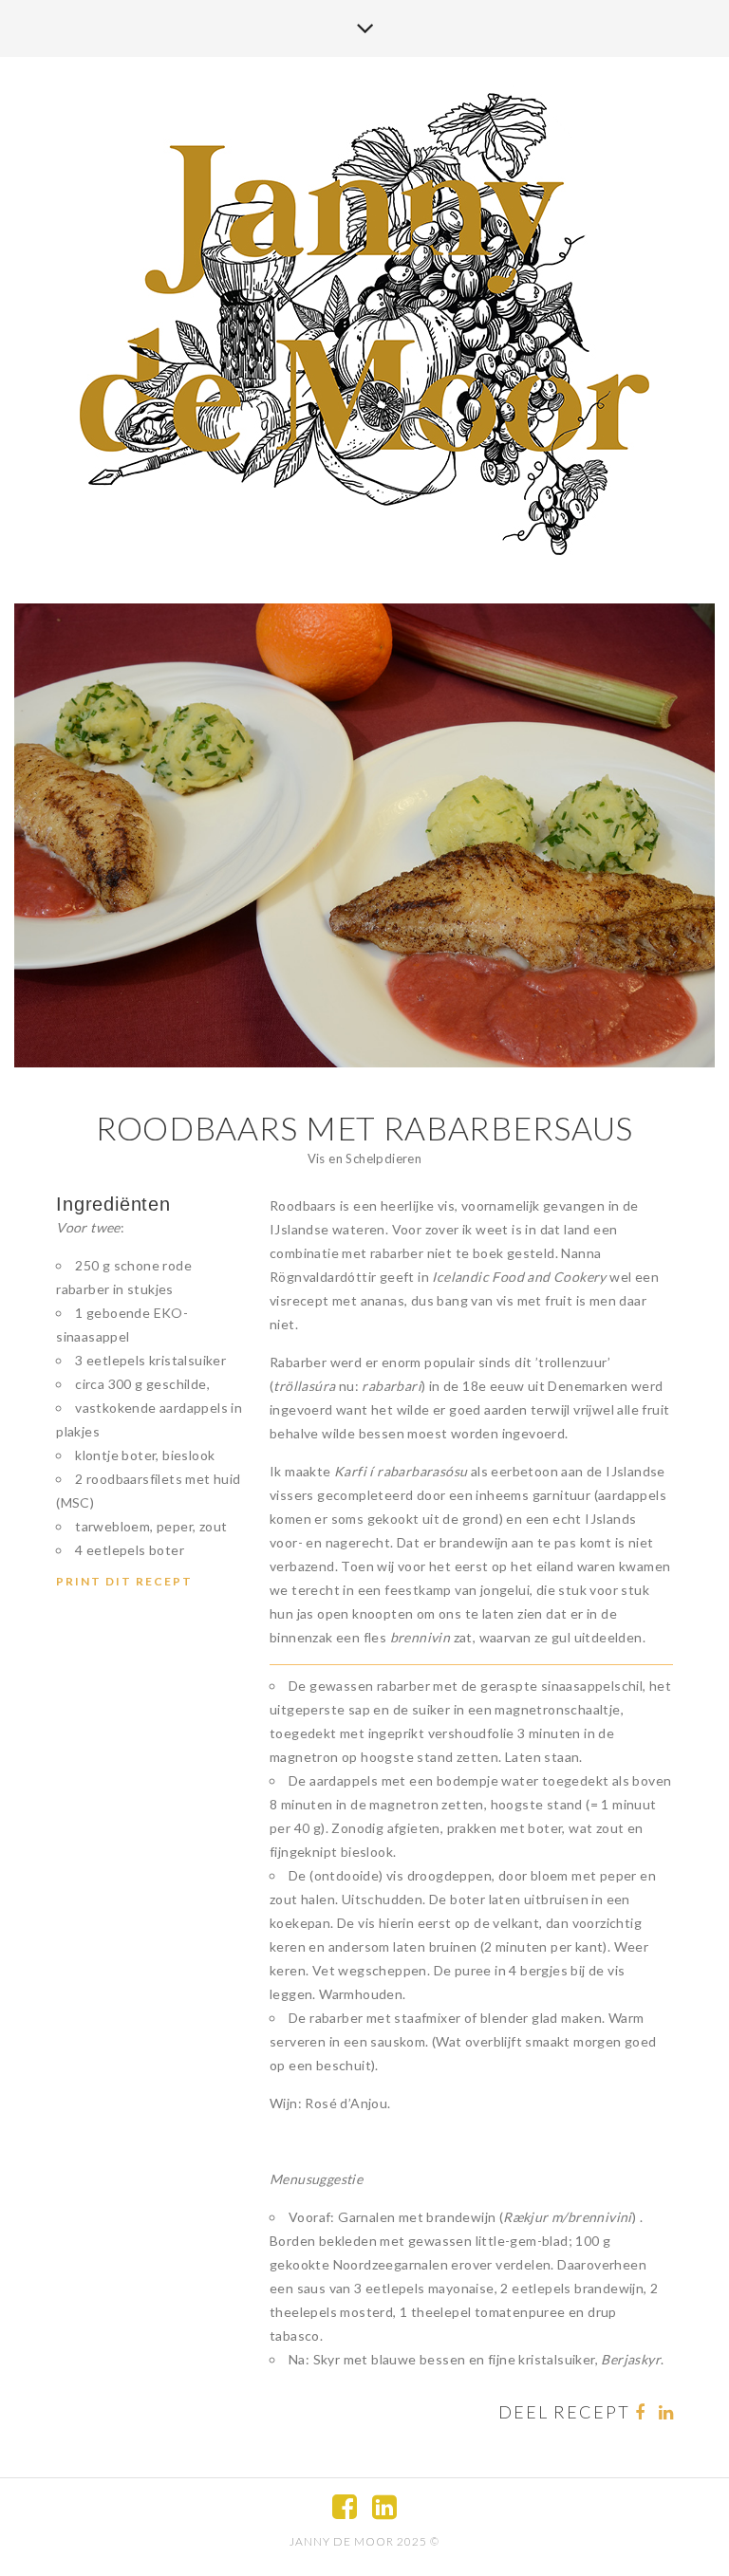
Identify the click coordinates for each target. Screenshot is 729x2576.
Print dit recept (124, 1581)
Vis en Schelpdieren (365, 1158)
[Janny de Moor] (364, 322)
